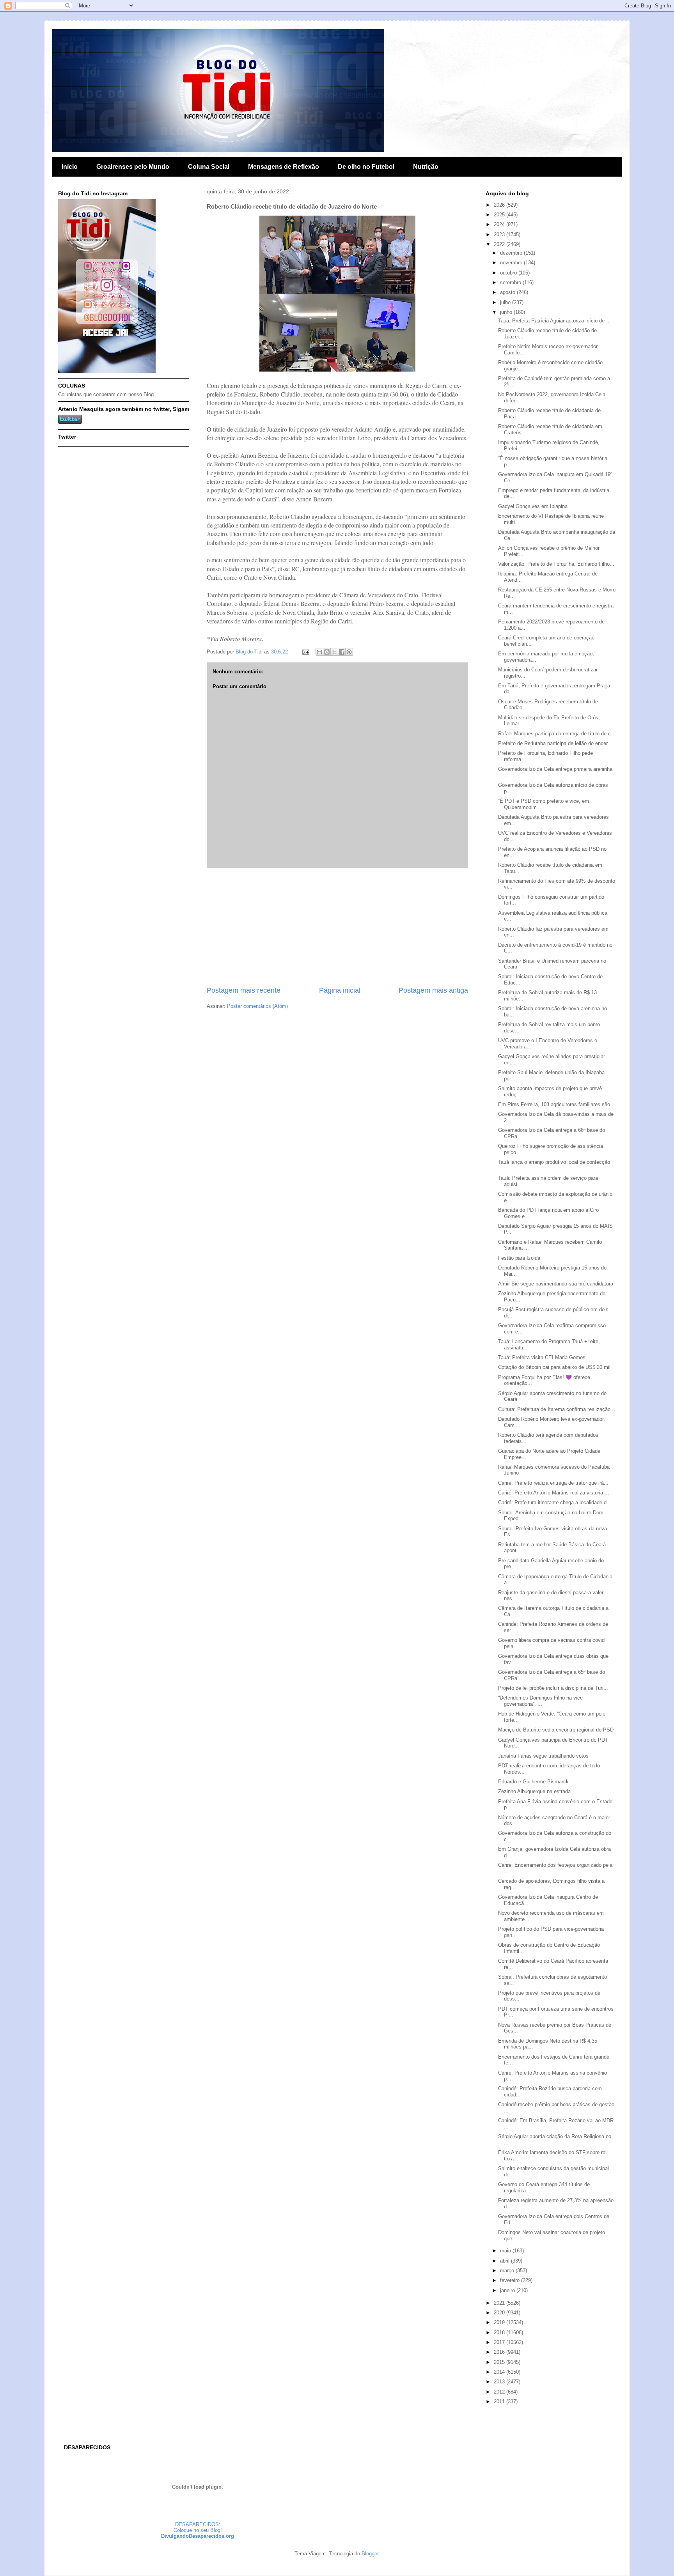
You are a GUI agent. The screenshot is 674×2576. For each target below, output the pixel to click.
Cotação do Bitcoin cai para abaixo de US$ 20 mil (554, 1367)
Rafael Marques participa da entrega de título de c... (557, 734)
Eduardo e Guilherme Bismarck (533, 1782)
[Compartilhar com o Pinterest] (349, 652)
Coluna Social (209, 167)
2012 (500, 2392)
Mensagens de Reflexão (284, 167)
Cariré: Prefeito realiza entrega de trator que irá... (553, 1483)
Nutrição (426, 167)
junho (507, 312)
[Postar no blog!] (327, 652)
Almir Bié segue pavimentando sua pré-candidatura (556, 1284)
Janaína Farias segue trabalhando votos (543, 1756)
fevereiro (511, 2280)
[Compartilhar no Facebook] (342, 652)
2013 (500, 2382)
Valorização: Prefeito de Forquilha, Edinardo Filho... (556, 564)
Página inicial (340, 990)
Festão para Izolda (519, 1258)
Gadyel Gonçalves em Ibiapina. (534, 506)
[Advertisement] (337, 927)
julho (506, 302)
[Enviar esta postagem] (305, 652)
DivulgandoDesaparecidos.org (198, 2536)
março (508, 2271)
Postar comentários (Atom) (257, 1006)
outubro (509, 273)
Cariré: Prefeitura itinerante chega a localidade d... (555, 1502)
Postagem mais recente (244, 990)
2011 (500, 2402)
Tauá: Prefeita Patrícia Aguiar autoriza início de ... (554, 321)
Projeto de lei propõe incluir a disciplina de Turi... (553, 1688)
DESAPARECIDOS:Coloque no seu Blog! (198, 2527)
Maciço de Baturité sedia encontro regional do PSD (556, 1730)
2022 (500, 244)
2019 (500, 2322)
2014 (500, 2372)
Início (70, 167)
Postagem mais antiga (433, 990)
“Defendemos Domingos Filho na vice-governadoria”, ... (541, 1701)
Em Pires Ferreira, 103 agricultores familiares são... (556, 1104)
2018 (500, 2333)
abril (505, 2261)
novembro (512, 263)
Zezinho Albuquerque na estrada (534, 1791)
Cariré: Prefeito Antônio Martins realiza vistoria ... (554, 1493)
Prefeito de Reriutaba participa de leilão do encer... (555, 743)
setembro (511, 282)
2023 (500, 235)
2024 (500, 224)
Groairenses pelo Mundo (133, 167)
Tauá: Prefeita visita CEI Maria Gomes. (543, 1357)
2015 (500, 2362)
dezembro (512, 253)
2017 (500, 2342)
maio (506, 2251)
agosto (508, 292)
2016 (500, 2352)
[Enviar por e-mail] (319, 652)
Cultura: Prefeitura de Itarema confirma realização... (557, 1409)
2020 (500, 2313)
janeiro (508, 2290)
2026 (500, 205)
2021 (500, 2303)
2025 (500, 215)
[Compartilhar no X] (334, 652)
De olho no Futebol (366, 167)
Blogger (370, 2554)
